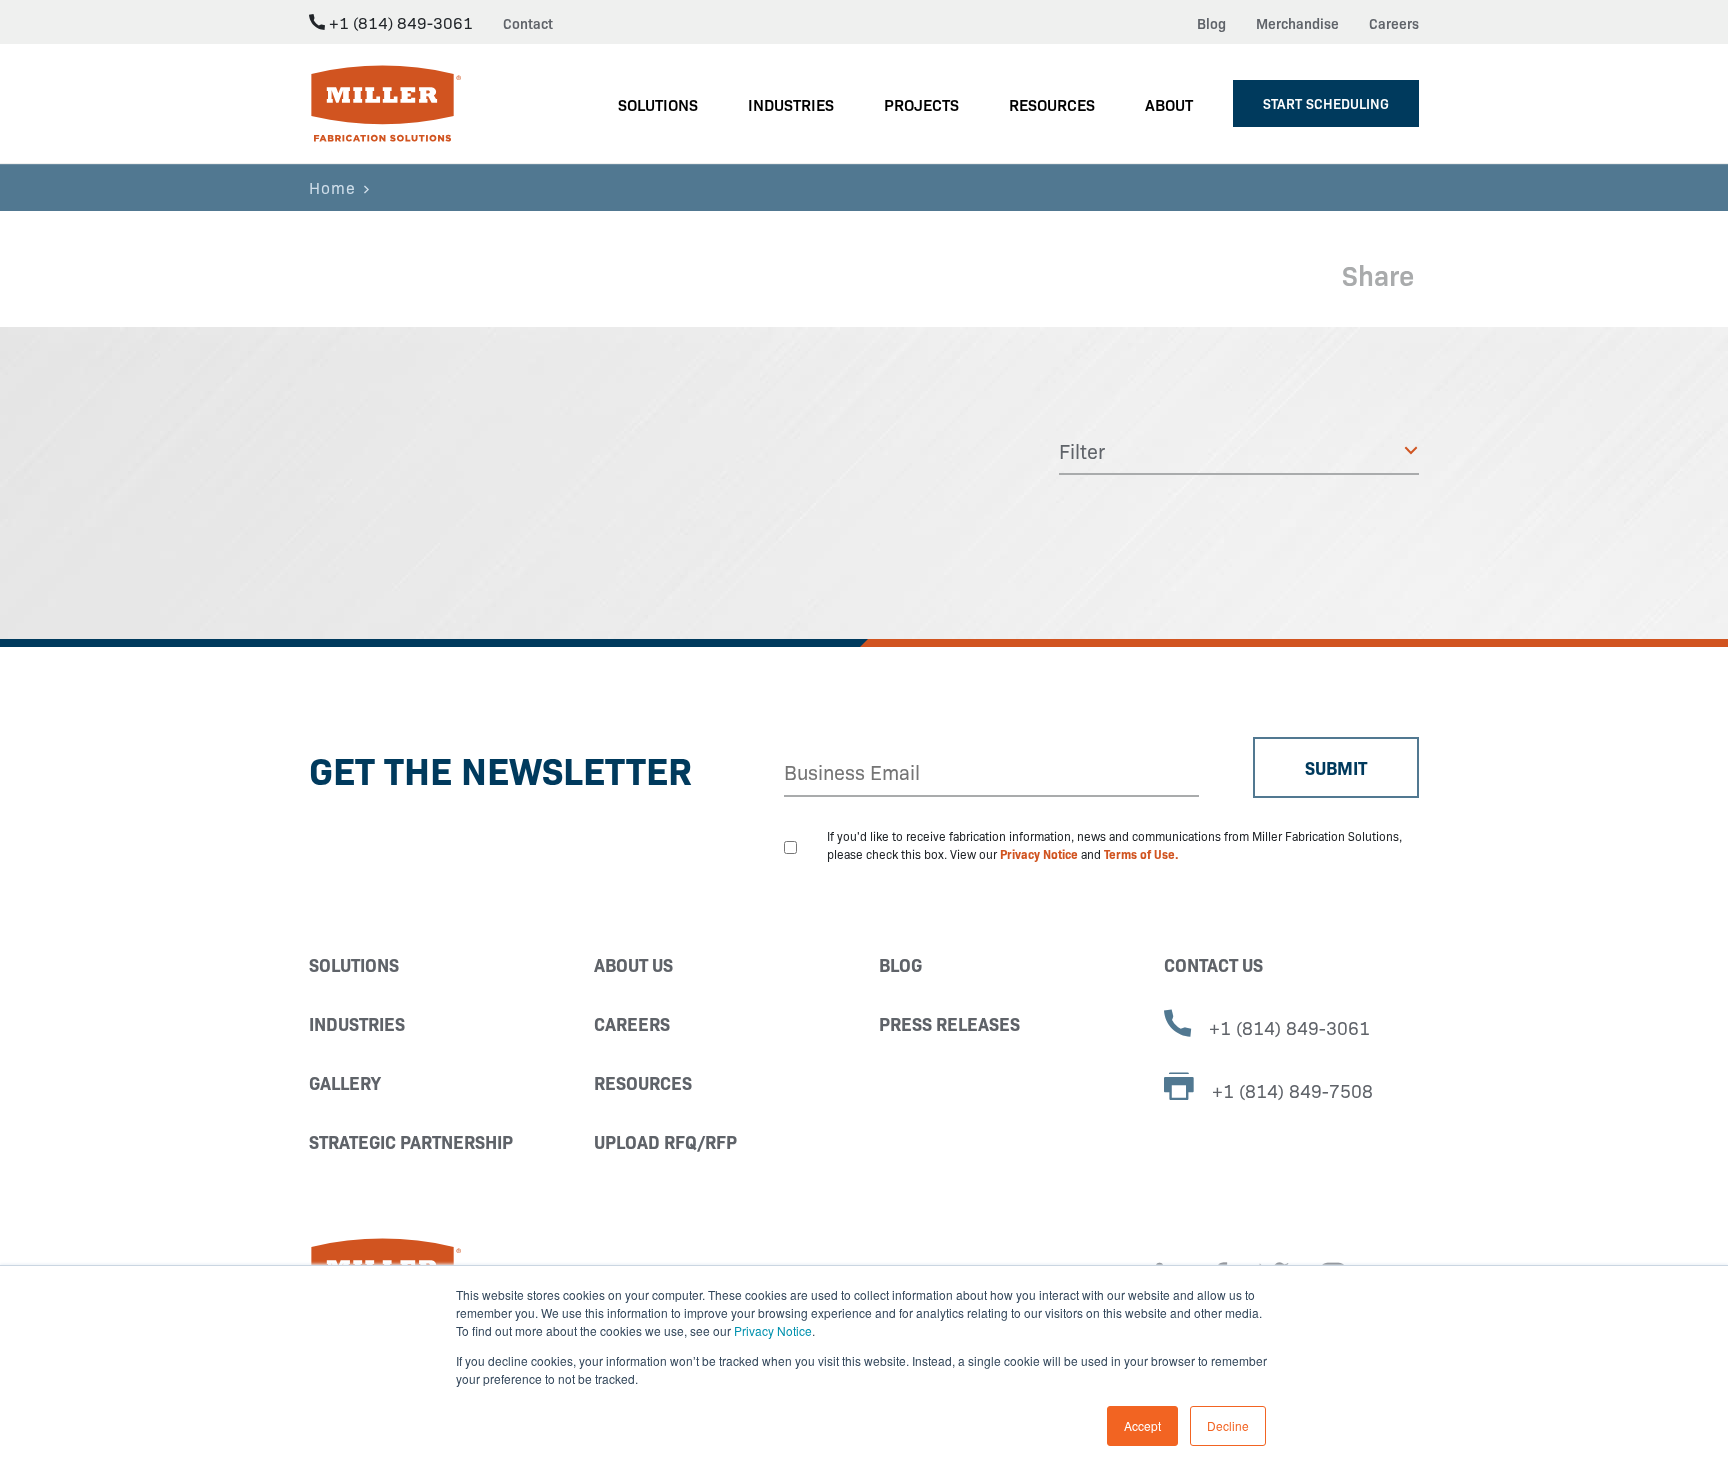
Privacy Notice (773, 1330)
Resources (643, 1082)
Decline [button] (1228, 1425)
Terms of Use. (1141, 853)
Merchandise (1297, 23)
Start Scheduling (1326, 103)
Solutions (354, 964)
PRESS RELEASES (949, 1023)
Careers (1394, 23)
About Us (633, 964)
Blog (1211, 23)
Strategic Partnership (411, 1141)
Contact (528, 23)
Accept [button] (1142, 1425)
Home (332, 187)
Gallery (345, 1082)
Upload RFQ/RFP (665, 1141)
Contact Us (1213, 964)
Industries (357, 1023)
